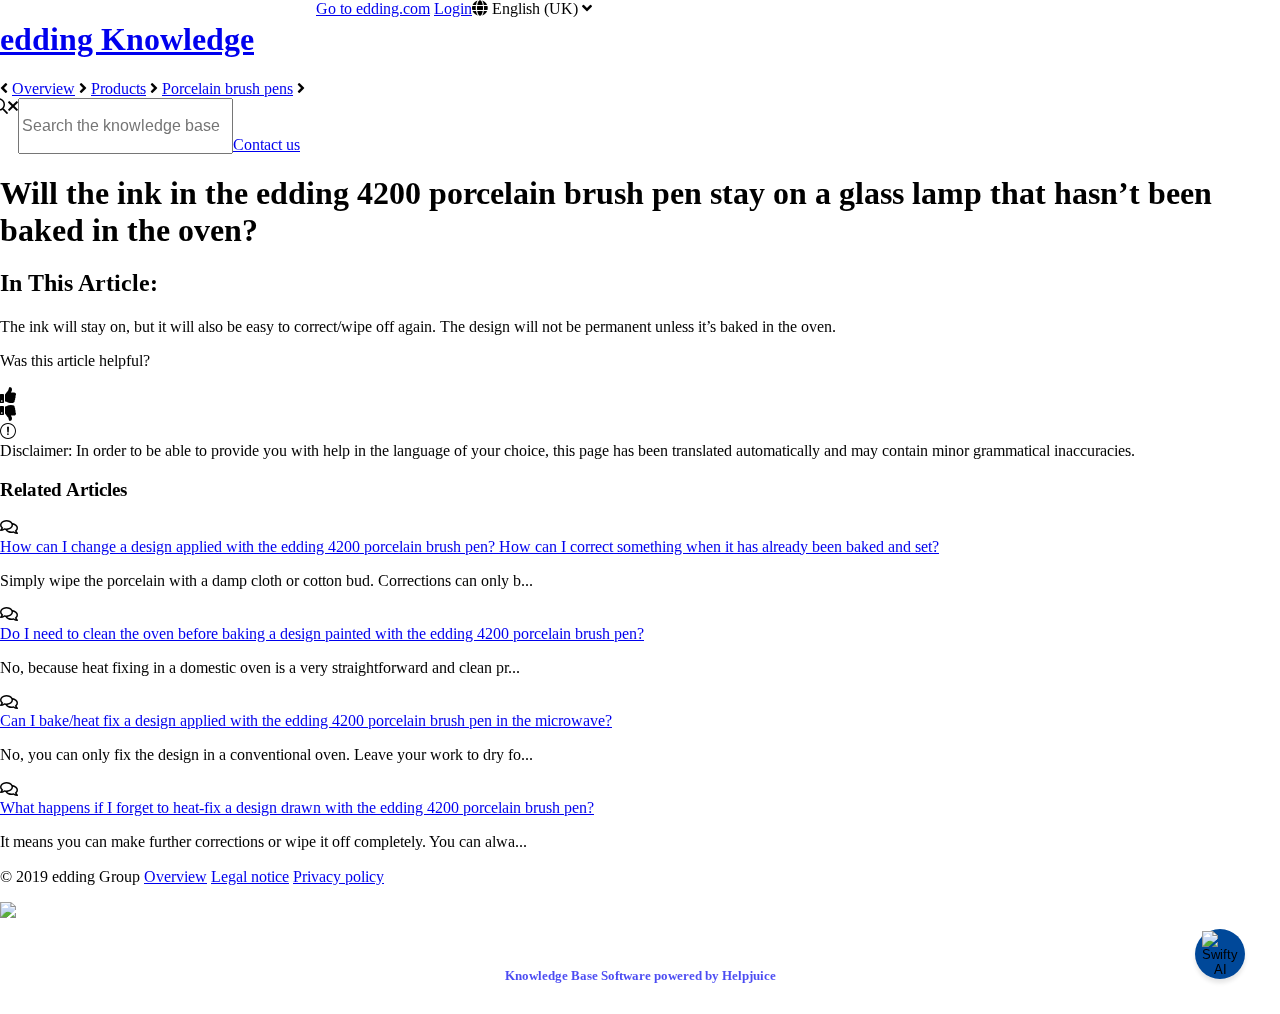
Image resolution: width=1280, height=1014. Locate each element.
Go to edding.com (373, 8)
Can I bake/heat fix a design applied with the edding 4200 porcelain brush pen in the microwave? (306, 720)
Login (453, 8)
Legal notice (250, 876)
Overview (43, 88)
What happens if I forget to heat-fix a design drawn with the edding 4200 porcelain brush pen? (297, 807)
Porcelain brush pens (227, 88)
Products (118, 88)
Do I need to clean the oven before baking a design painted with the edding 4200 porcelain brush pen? (322, 633)
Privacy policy (338, 876)
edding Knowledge (127, 39)
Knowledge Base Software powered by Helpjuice (640, 975)
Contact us (266, 144)
